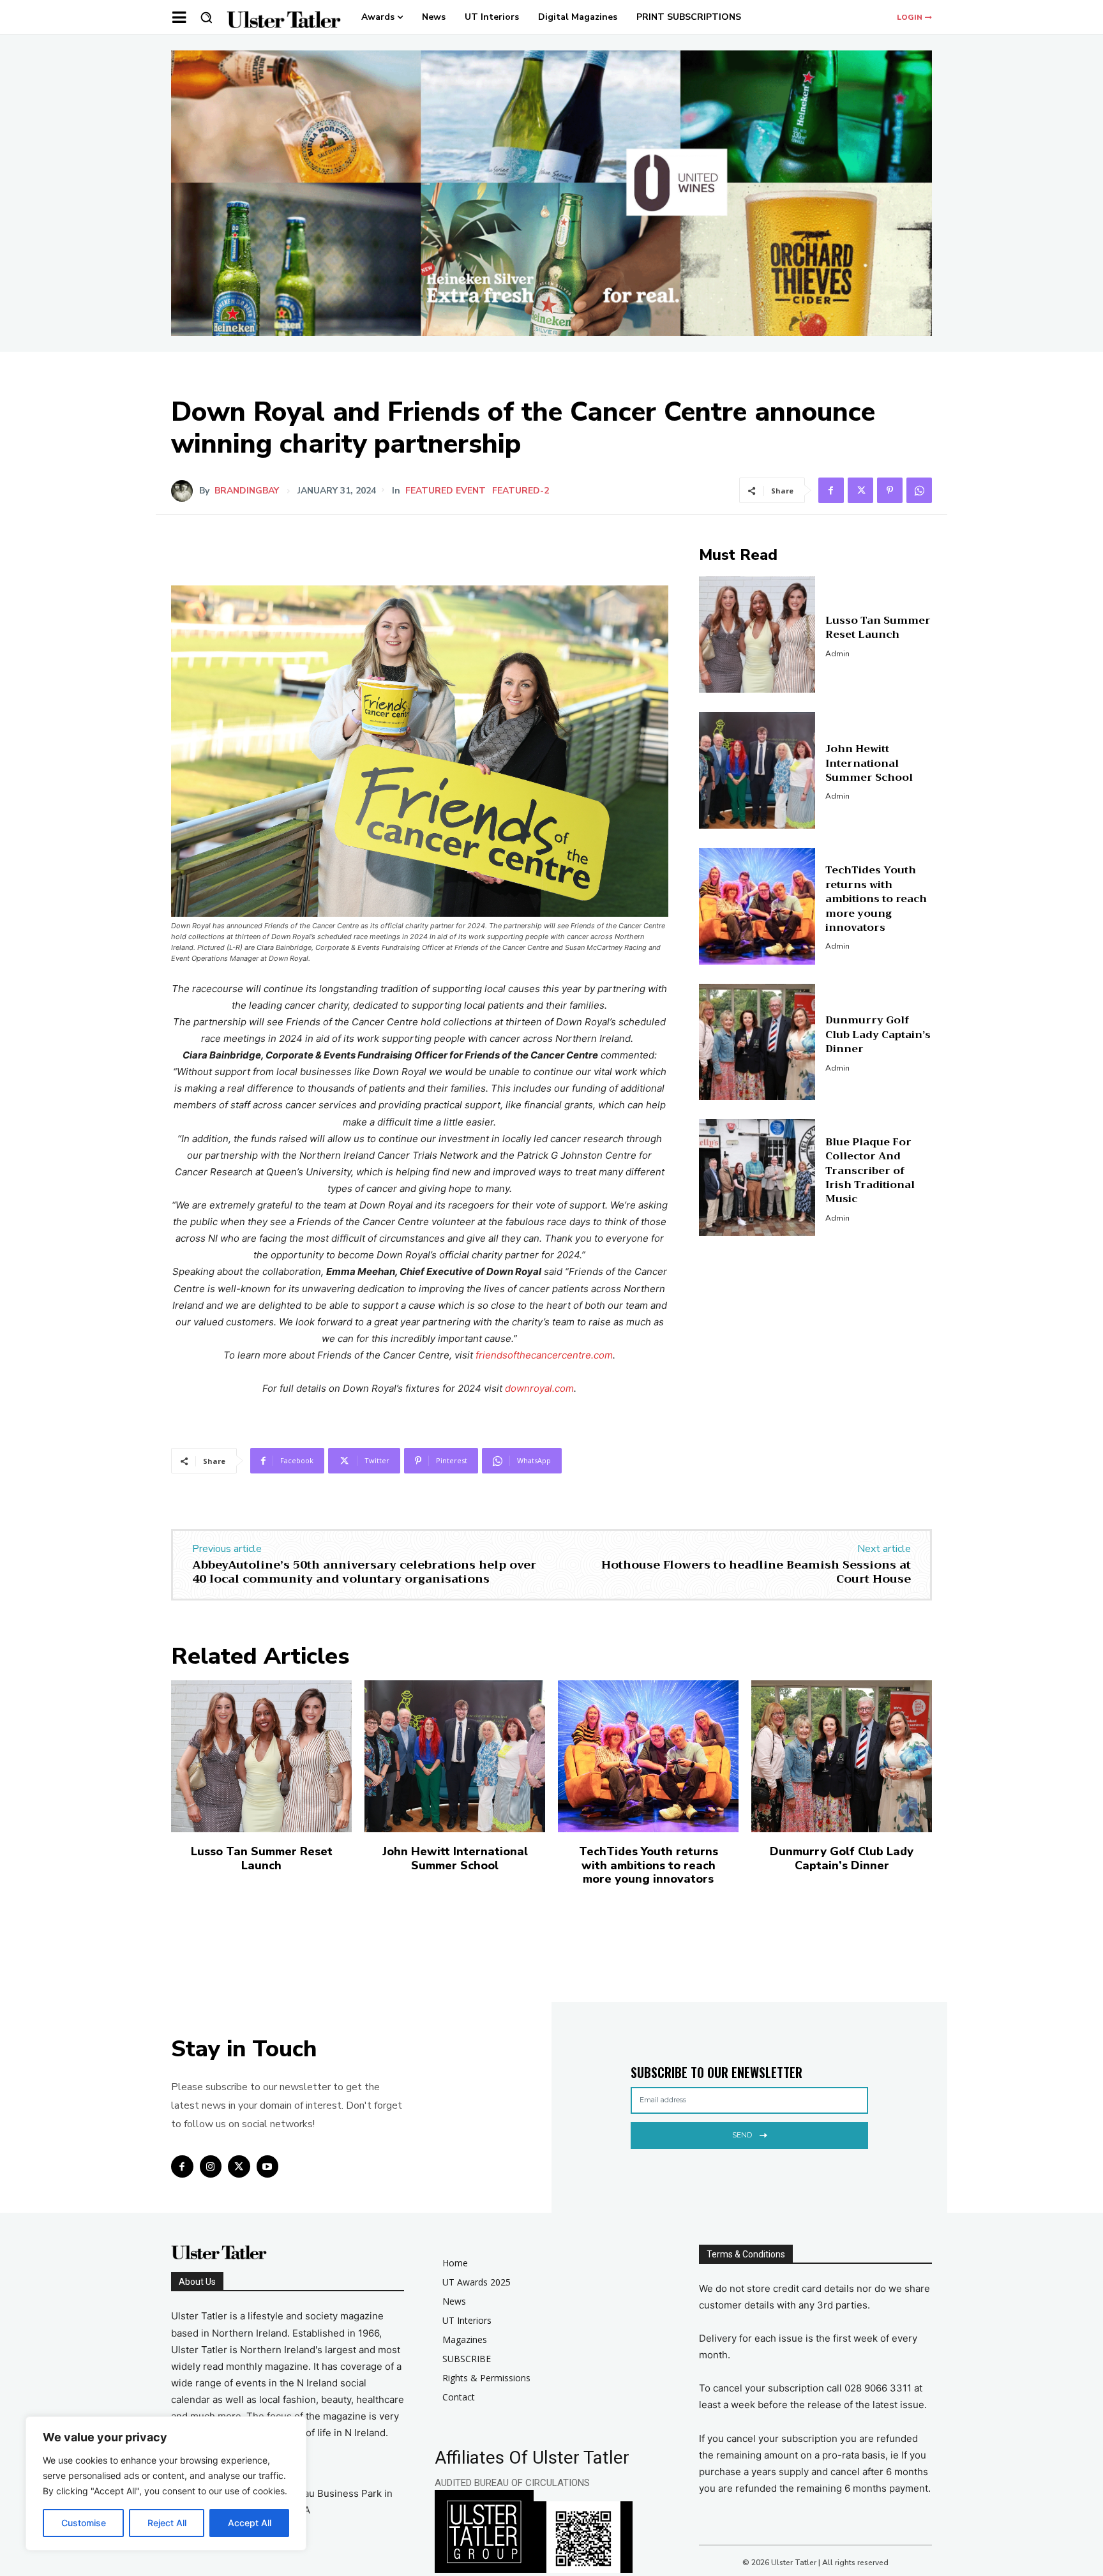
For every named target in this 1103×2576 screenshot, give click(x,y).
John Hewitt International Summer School (869, 763)
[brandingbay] (185, 491)
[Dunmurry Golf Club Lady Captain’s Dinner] (757, 1042)
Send (742, 2135)
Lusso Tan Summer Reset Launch (878, 628)
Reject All (167, 2523)
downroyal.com (539, 1388)
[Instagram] (211, 2166)
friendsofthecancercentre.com (544, 1355)
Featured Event (446, 491)
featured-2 (521, 491)
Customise (84, 2523)
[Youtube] (268, 2166)
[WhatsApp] (919, 490)
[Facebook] (831, 490)
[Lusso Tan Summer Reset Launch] (757, 635)
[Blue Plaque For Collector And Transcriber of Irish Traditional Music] (757, 1178)
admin (837, 654)
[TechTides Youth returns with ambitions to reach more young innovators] (757, 906)
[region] (166, 2483)
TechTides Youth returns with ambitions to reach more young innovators (876, 899)
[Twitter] (860, 490)
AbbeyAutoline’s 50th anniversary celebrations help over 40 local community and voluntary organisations (364, 1572)
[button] (206, 17)
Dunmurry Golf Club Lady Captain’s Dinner (878, 1035)
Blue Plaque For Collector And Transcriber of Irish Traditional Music (870, 1171)
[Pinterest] (890, 490)
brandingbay (247, 491)
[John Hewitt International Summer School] (757, 770)
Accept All (250, 2523)
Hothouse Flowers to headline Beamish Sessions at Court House (756, 1572)
